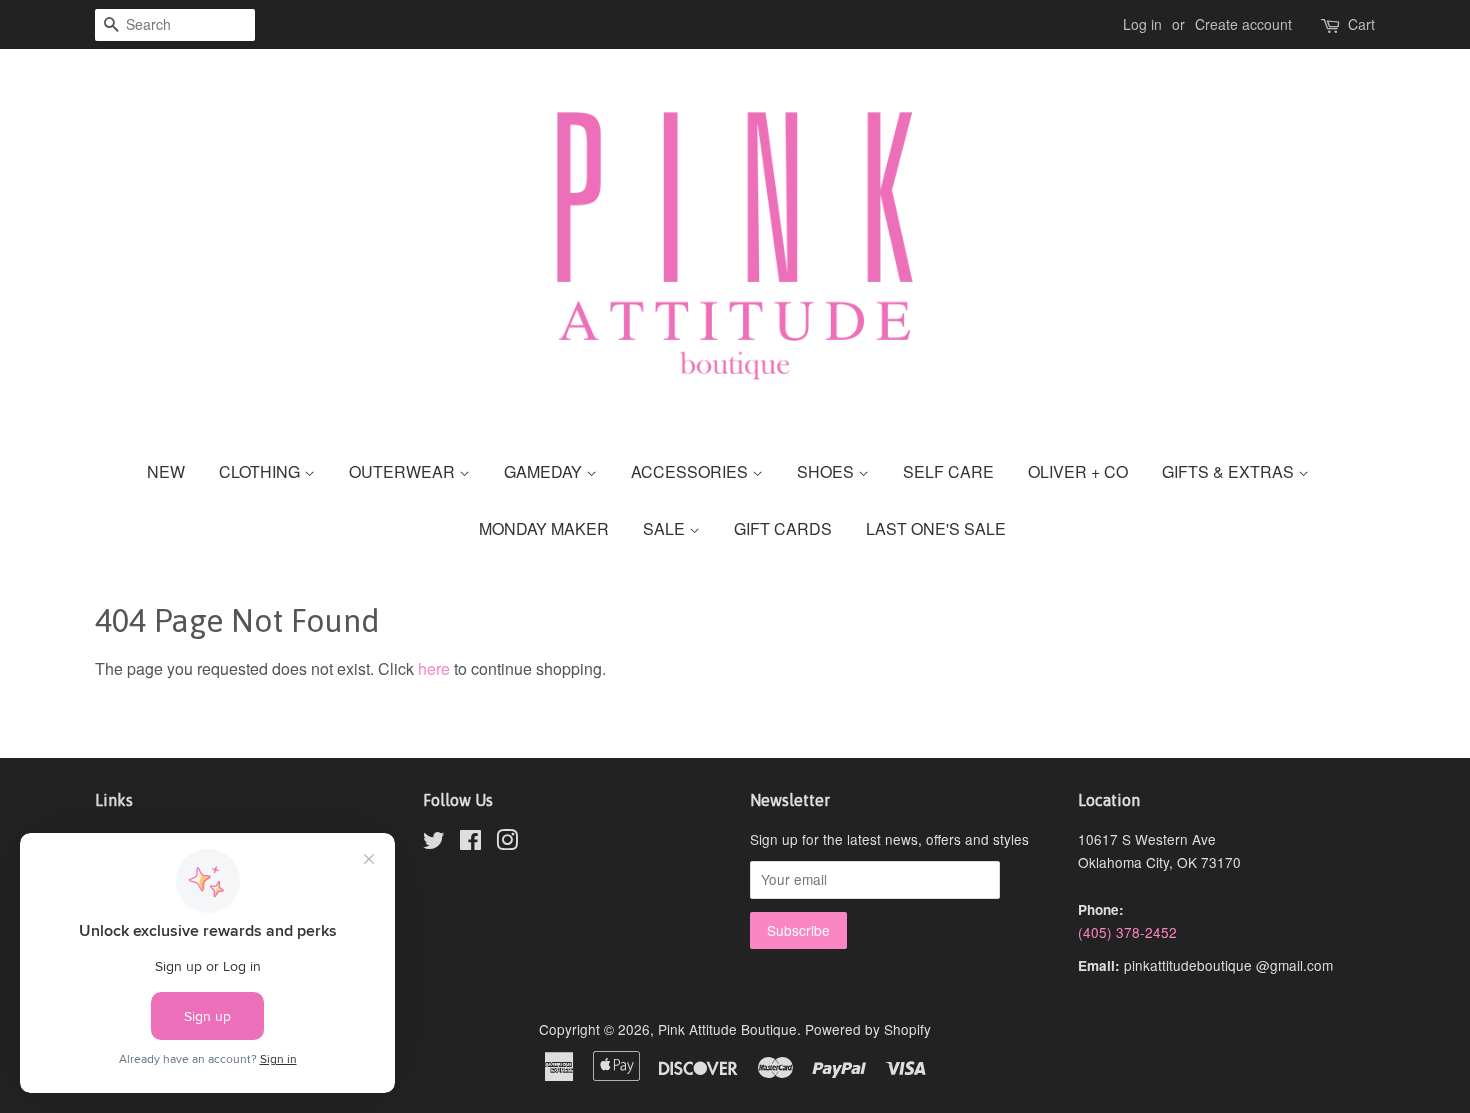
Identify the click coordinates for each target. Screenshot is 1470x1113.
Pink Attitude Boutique (727, 1029)
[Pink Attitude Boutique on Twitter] (434, 843)
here (434, 668)
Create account (1243, 24)
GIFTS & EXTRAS (1230, 471)
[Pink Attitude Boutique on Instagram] (507, 843)
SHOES (827, 471)
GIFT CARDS (783, 528)
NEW (166, 471)
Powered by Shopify (868, 1029)
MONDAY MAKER (544, 528)
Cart (1361, 24)
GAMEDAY (545, 471)
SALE (666, 528)
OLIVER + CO (1078, 471)
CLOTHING (261, 471)
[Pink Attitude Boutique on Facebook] (470, 843)
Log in (1142, 24)
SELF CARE (948, 471)
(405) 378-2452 (1127, 932)
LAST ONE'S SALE (936, 528)
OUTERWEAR (404, 471)
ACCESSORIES (691, 471)
